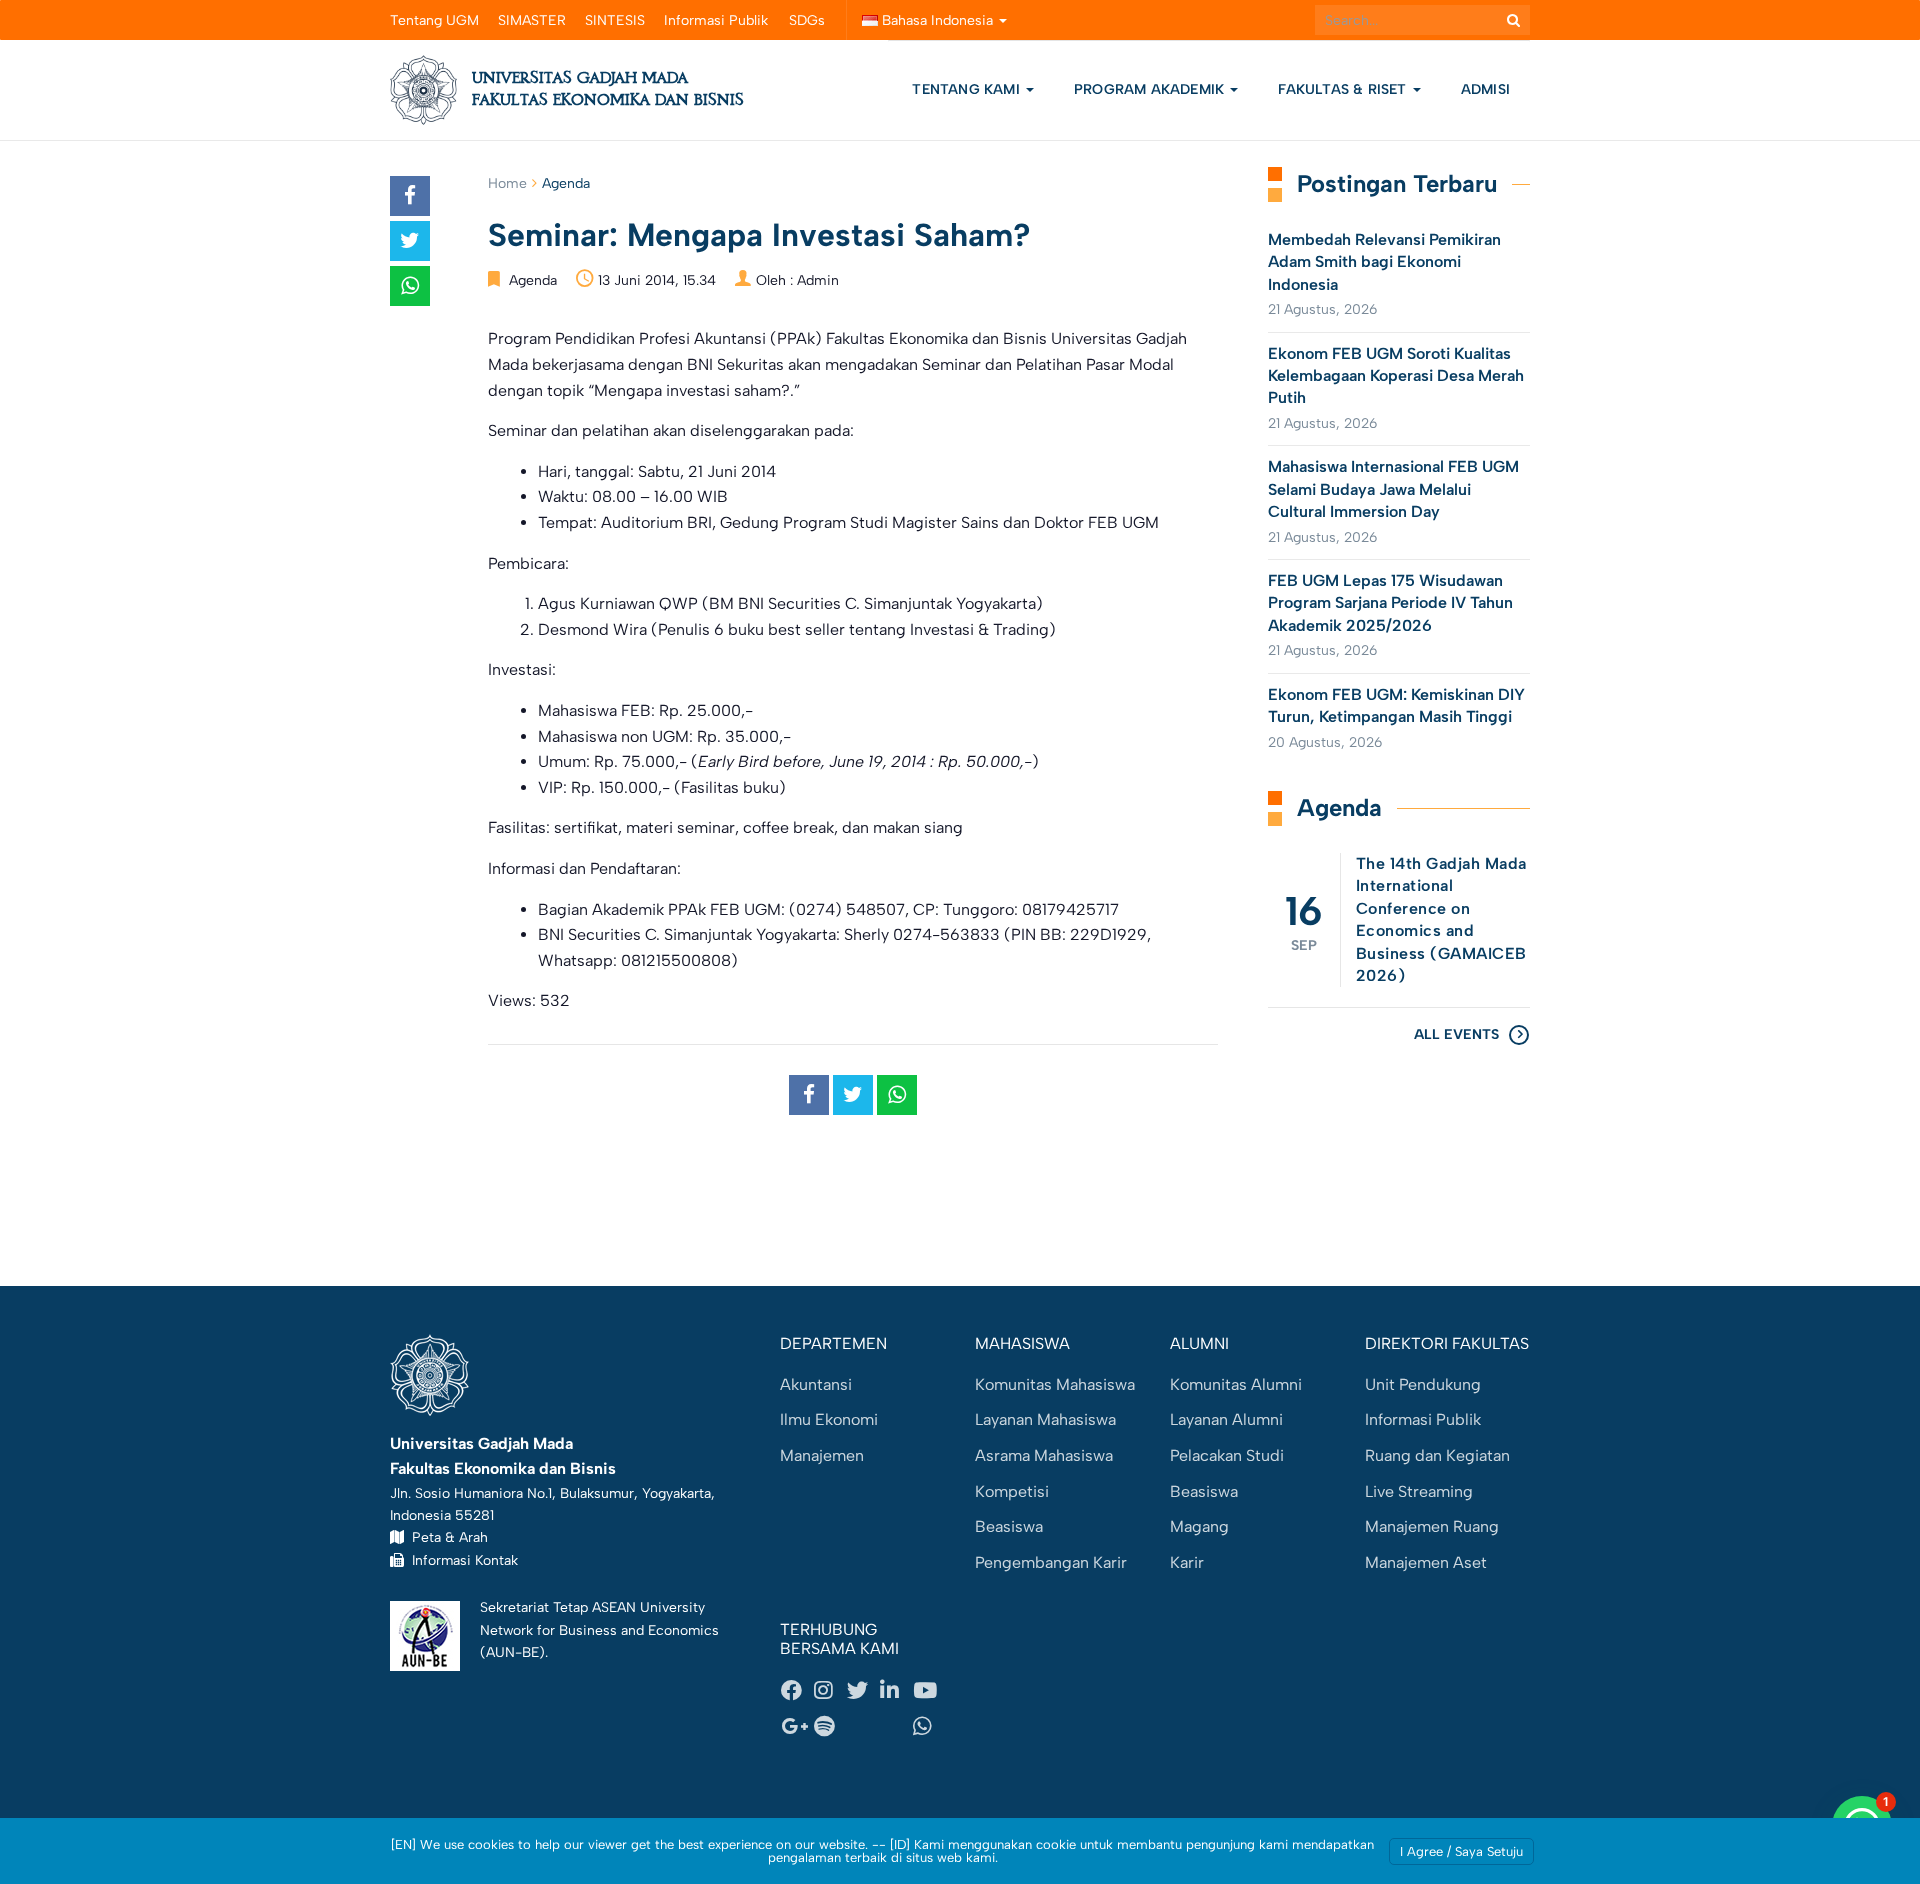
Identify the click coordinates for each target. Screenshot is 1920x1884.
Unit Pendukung (1423, 1384)
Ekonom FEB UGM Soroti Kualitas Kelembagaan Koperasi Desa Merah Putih (1396, 376)
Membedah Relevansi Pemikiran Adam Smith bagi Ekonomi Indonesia (1384, 262)
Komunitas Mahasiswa (1055, 1384)
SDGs (807, 20)
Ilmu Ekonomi (829, 1419)
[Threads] (863, 1726)
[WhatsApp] (929, 1726)
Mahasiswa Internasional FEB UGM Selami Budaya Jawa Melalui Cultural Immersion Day (1393, 489)
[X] (863, 1691)
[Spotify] (830, 1726)
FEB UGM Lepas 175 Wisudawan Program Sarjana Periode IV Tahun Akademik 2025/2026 (1390, 603)
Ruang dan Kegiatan (1437, 1455)
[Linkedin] (896, 1691)
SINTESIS (615, 20)
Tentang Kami (966, 89)
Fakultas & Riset (1344, 89)
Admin (818, 280)
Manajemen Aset (1426, 1562)
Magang (1199, 1526)
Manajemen (822, 1455)
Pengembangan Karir (1051, 1562)
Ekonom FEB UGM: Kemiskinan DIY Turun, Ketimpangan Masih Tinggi (1396, 705)
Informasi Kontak (461, 1560)
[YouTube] (929, 1691)
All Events (1456, 1034)
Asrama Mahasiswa (1044, 1455)
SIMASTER (532, 20)
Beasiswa (1009, 1526)
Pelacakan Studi (1227, 1455)
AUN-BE (512, 1652)
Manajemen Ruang (1432, 1526)
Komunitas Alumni (1236, 1384)
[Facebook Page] (797, 1691)
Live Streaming (1419, 1491)
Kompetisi (1012, 1491)
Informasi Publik (716, 20)
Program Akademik (1151, 89)
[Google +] (797, 1726)
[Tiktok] (896, 1726)
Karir (1187, 1562)
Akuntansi (816, 1384)
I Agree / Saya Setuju (1461, 1851)
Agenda (566, 183)
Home (507, 183)
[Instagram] (830, 1691)
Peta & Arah (446, 1537)
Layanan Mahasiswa (1045, 1419)
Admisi (1485, 89)
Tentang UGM (434, 20)
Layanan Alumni (1226, 1419)
